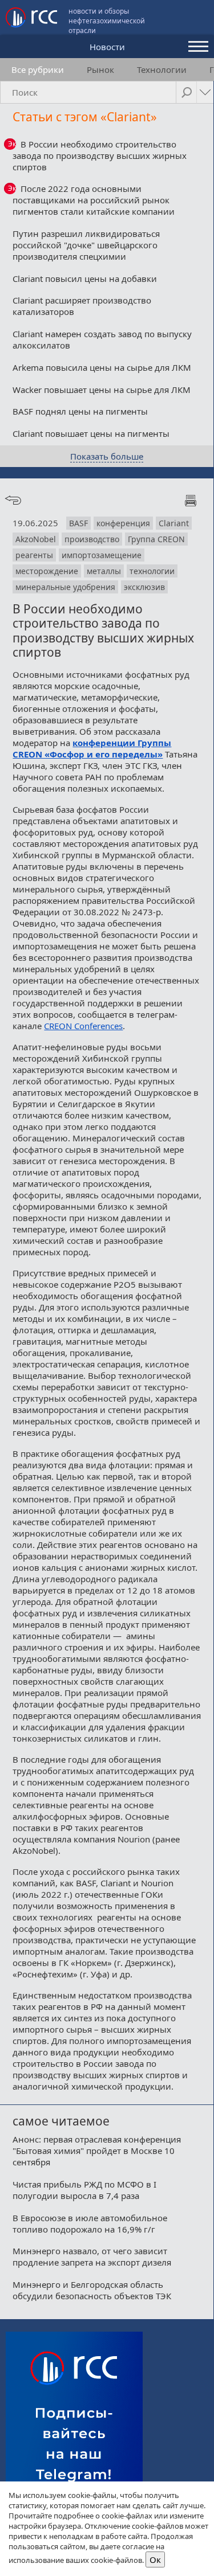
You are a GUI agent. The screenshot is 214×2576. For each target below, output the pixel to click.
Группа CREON (156, 539)
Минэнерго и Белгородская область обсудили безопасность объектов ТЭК (92, 2290)
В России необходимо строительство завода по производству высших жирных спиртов (100, 155)
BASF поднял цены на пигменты (80, 411)
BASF (78, 523)
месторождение (47, 571)
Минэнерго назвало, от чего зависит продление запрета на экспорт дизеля (92, 2256)
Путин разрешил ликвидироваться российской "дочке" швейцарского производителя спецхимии (86, 245)
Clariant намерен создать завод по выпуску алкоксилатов (102, 339)
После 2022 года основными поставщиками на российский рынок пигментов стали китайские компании (94, 200)
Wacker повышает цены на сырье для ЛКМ (102, 390)
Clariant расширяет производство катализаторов (82, 306)
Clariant (174, 523)
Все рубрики (38, 69)
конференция (123, 523)
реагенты (34, 555)
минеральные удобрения (65, 587)
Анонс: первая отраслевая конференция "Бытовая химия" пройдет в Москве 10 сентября (97, 2151)
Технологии (162, 69)
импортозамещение (102, 555)
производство (92, 539)
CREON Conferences (83, 1026)
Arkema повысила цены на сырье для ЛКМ (102, 367)
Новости (107, 47)
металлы (104, 571)
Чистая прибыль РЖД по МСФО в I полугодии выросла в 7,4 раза (84, 2190)
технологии (152, 571)
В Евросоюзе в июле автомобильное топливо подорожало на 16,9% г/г (90, 2223)
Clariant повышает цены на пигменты (91, 433)
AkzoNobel (36, 539)
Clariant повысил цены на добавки (85, 279)
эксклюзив (144, 587)
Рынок (100, 69)
